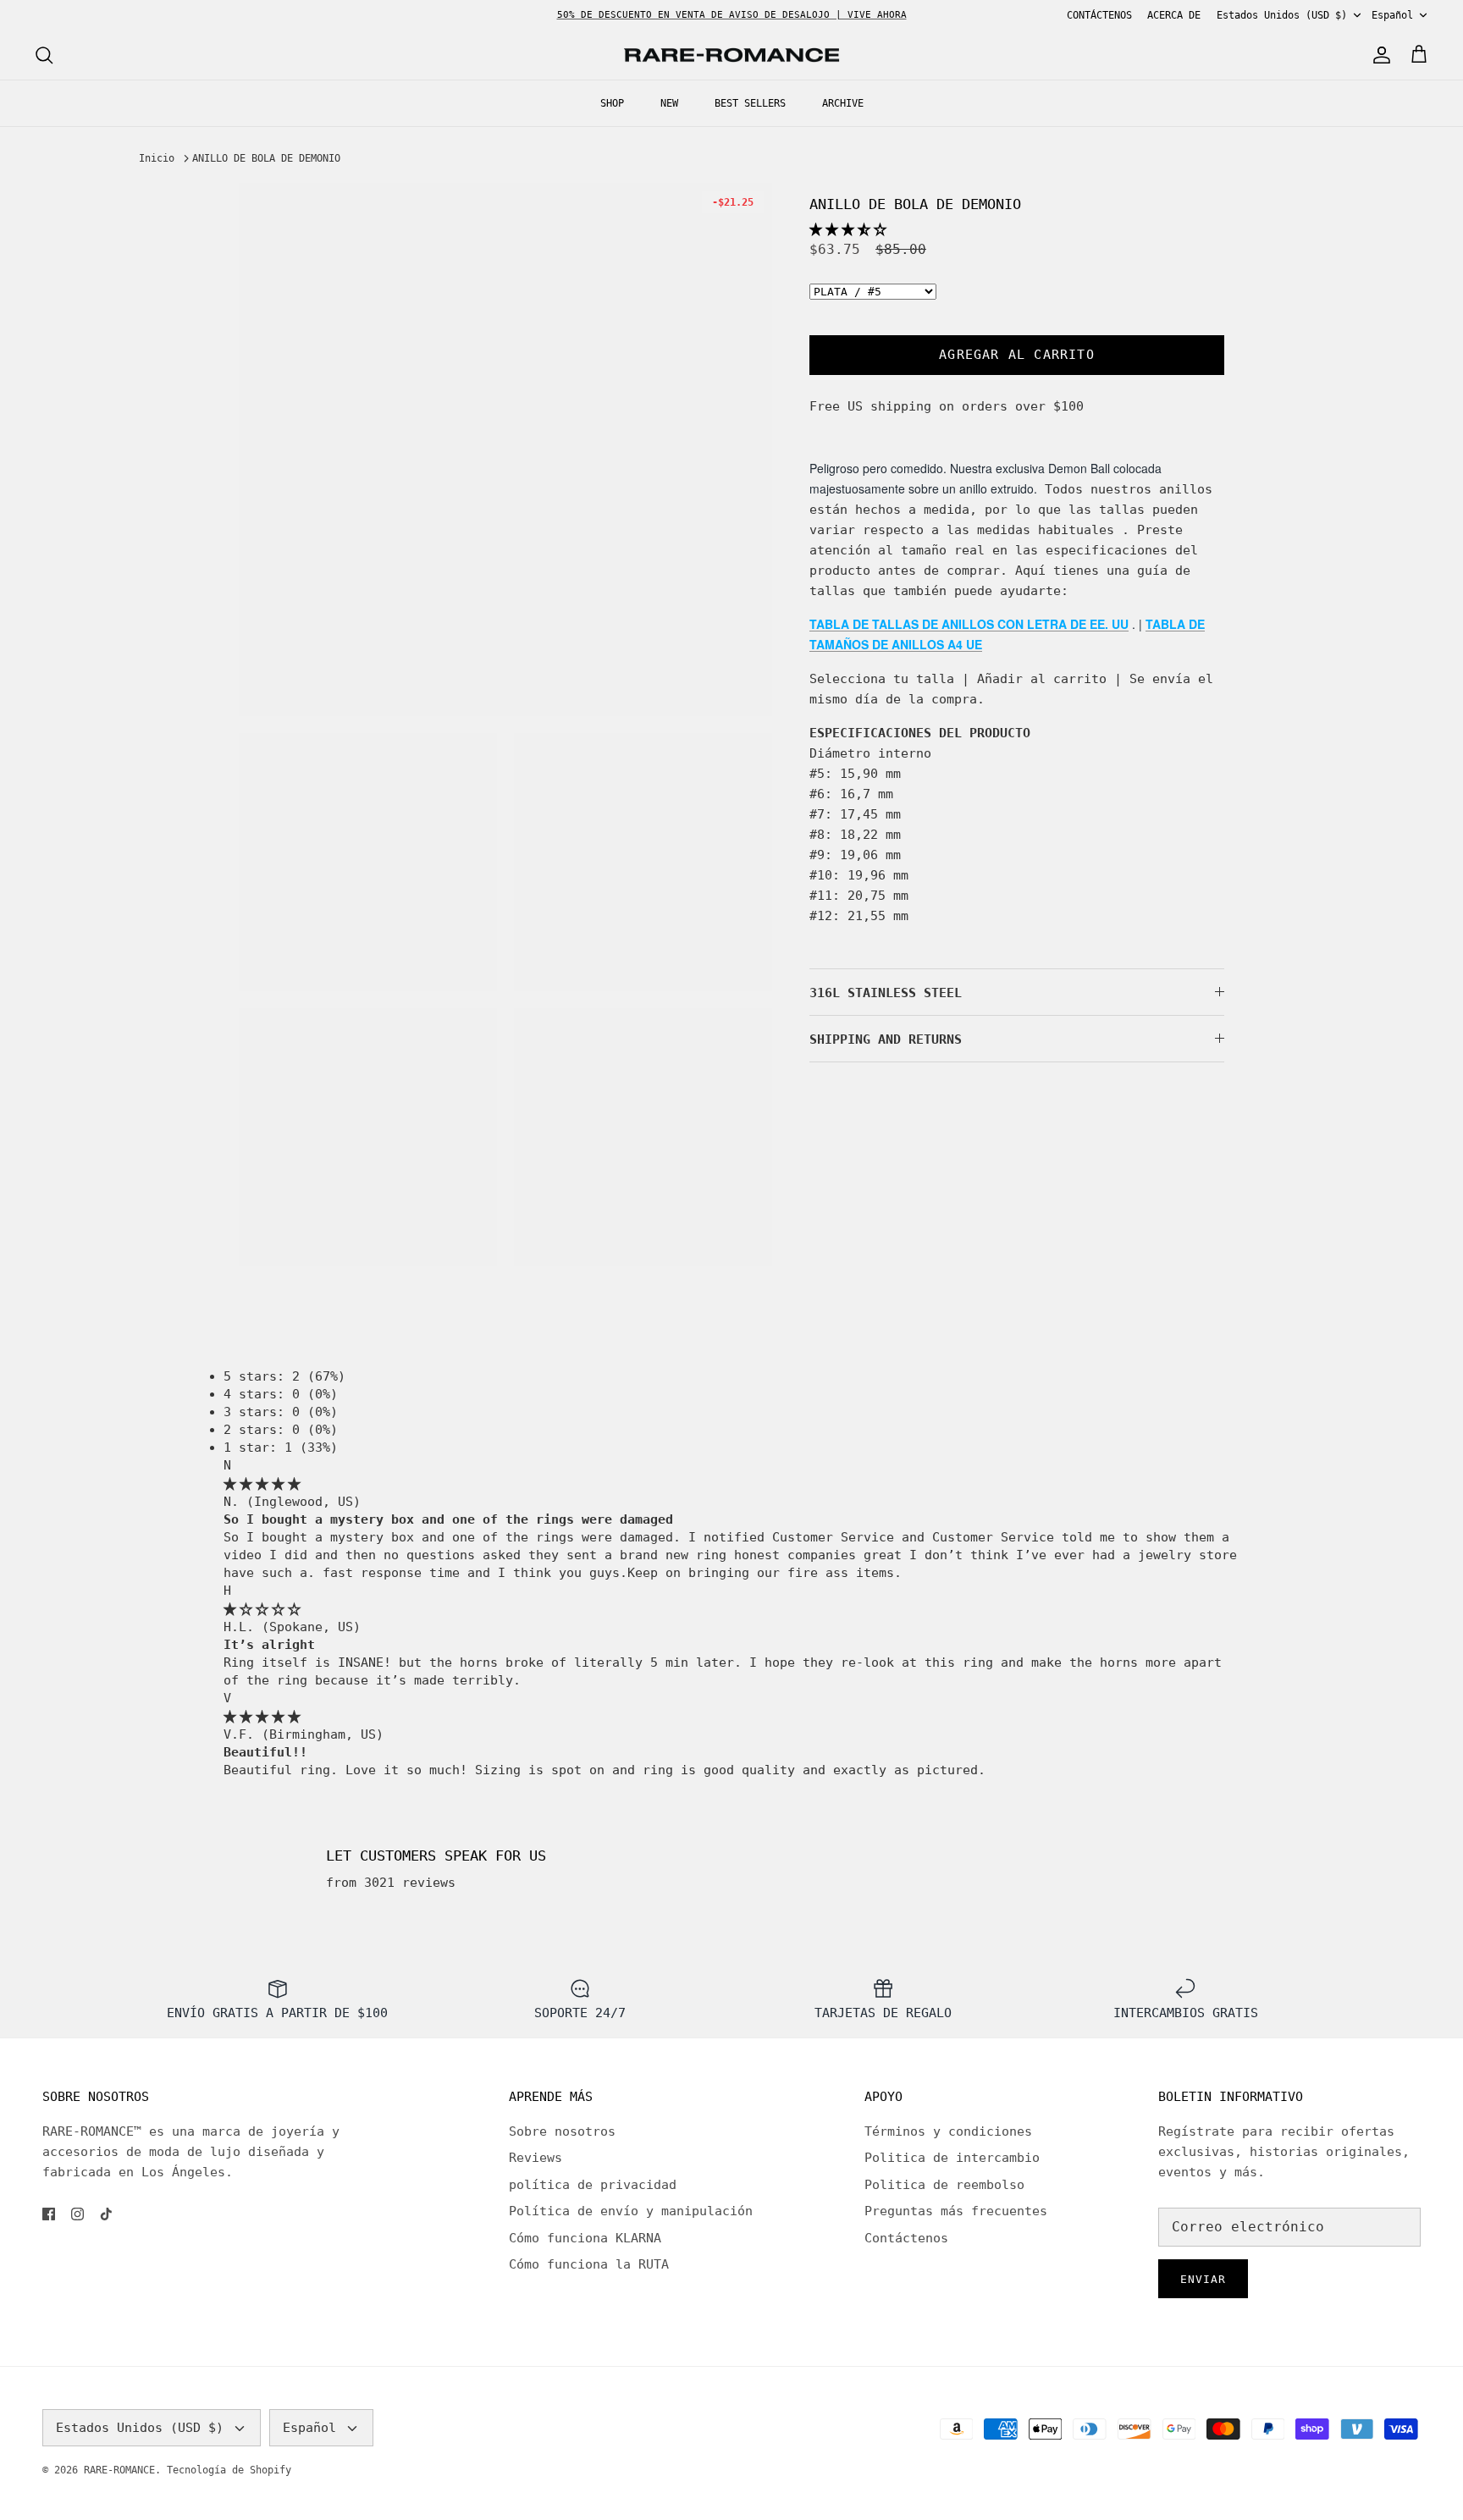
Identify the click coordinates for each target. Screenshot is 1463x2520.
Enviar (1203, 2279)
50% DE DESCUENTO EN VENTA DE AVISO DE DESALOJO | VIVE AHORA (732, 15)
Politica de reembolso (944, 2185)
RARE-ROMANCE (119, 2470)
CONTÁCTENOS (1099, 15)
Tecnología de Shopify (229, 2470)
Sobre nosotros (562, 2131)
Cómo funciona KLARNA (585, 2238)
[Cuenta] (1378, 55)
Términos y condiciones (948, 2131)
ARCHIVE (843, 103)
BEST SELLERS (750, 103)
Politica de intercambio (952, 2158)
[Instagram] (77, 2214)
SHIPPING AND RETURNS (886, 1039)
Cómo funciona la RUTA (589, 2264)
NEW (669, 103)
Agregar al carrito (1017, 355)
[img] (262, 1484)
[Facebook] (49, 2214)
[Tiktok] (106, 2214)
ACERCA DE (1174, 15)
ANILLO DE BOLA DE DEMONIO (266, 158)
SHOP (612, 103)
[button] (848, 229)
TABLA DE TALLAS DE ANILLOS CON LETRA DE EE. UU (969, 624)
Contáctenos (906, 2238)
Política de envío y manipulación (631, 2211)
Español (1392, 15)
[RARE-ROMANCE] (731, 55)
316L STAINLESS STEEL (886, 993)
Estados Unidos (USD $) (1282, 15)
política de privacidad (593, 2185)
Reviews (536, 2158)
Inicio (157, 158)
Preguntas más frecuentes (956, 2211)
